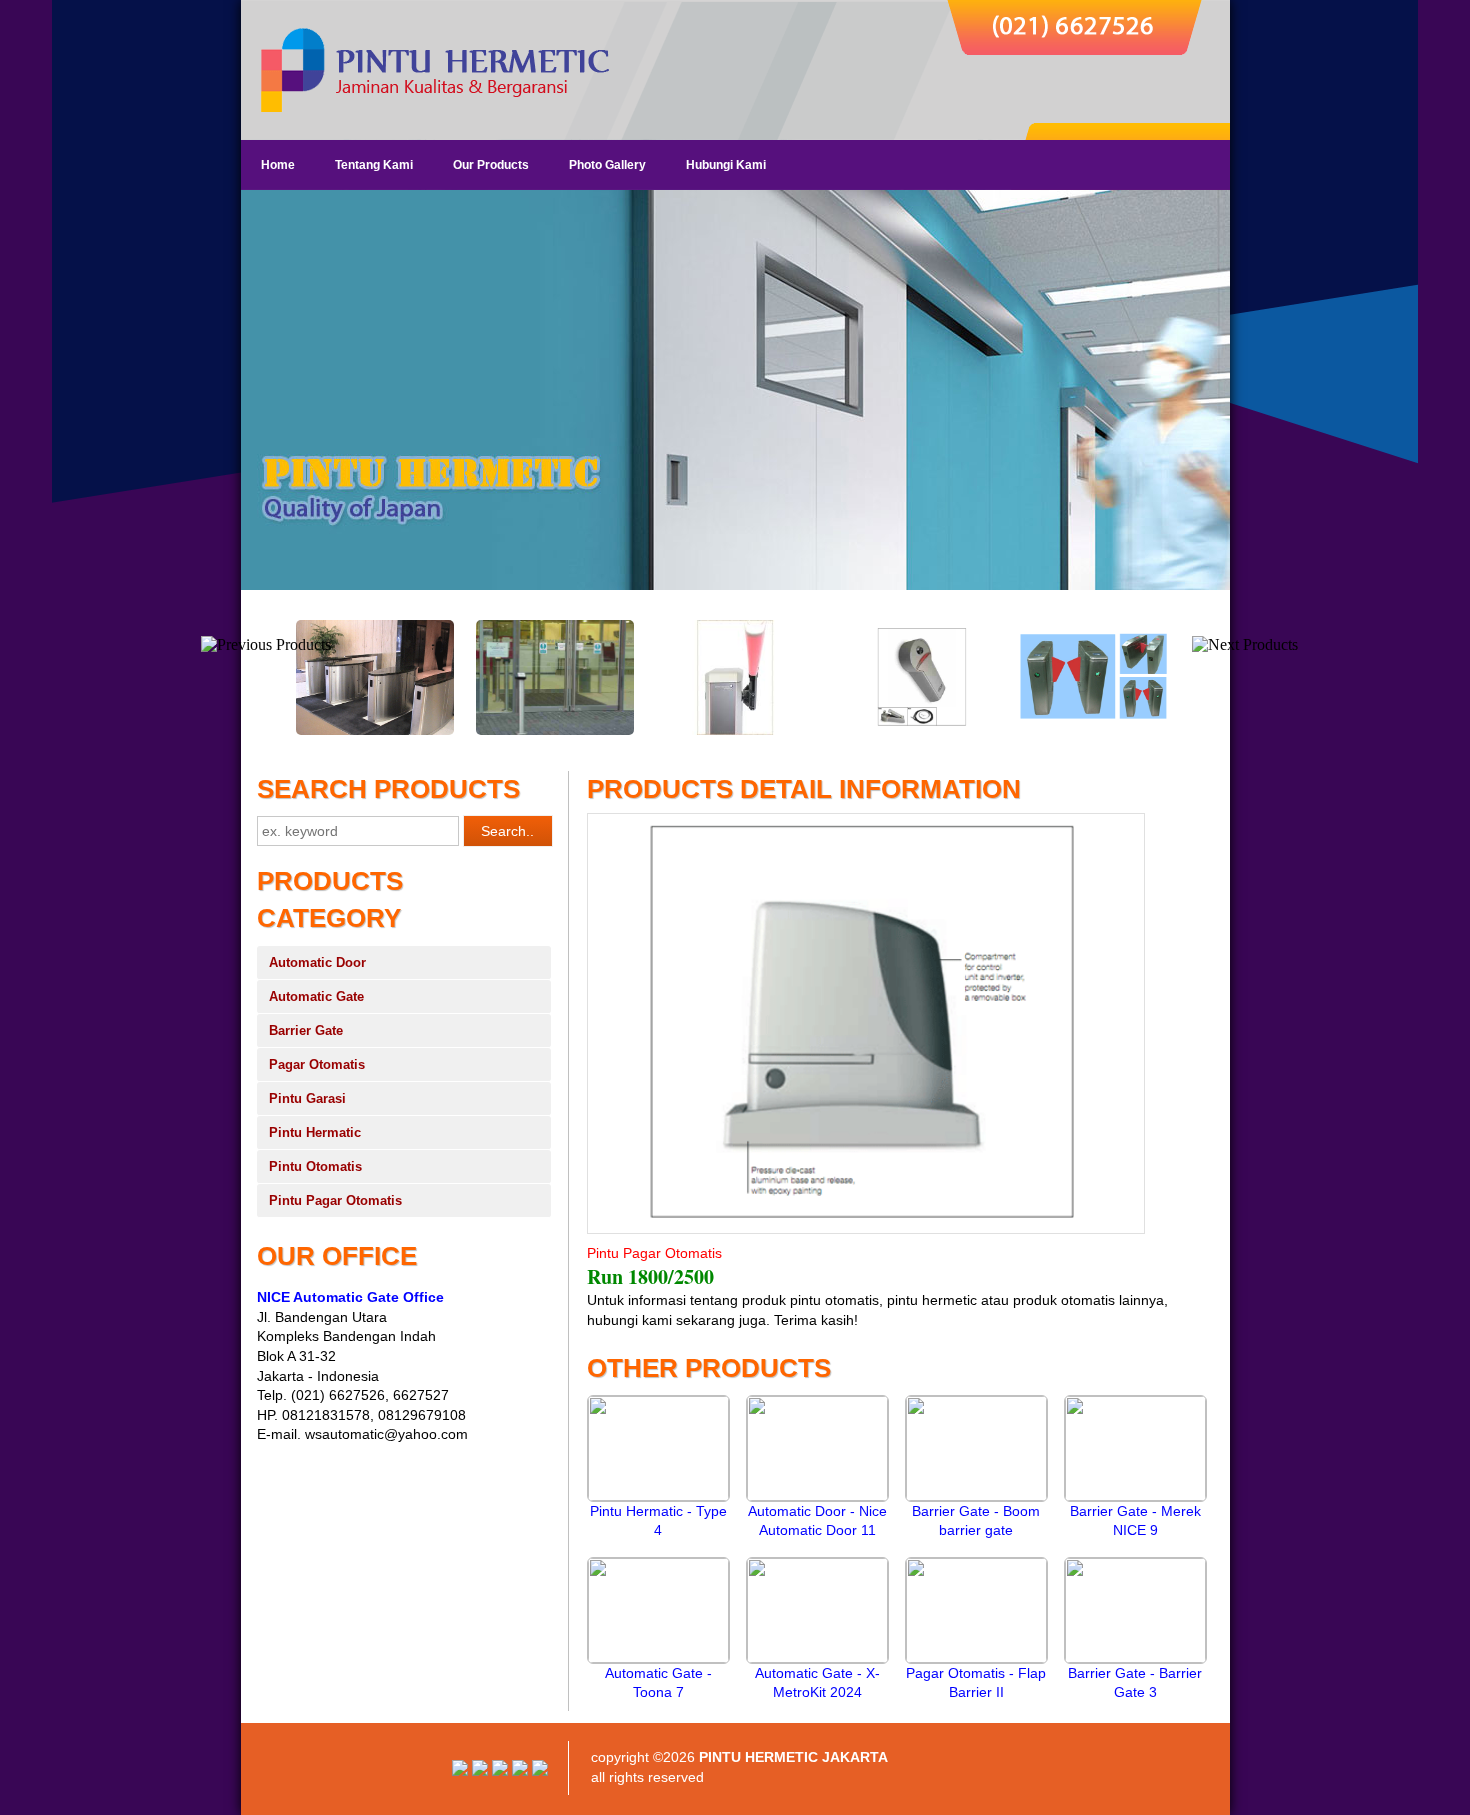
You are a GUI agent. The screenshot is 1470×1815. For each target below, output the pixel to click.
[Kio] (915, 731)
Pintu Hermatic (315, 1132)
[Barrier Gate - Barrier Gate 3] (1135, 1658)
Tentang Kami (374, 165)
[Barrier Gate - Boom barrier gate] (976, 1496)
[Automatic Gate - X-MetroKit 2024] (817, 1658)
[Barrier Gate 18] (735, 731)
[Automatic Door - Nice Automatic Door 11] (817, 1496)
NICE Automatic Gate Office (350, 1297)
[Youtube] (480, 1771)
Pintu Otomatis (315, 1166)
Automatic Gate (316, 996)
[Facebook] (540, 1771)
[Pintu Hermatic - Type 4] (658, 1496)
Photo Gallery (607, 165)
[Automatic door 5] (555, 731)
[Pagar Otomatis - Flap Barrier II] (976, 1658)
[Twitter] (520, 1771)
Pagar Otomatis (317, 1064)
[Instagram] (460, 1771)
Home (278, 165)
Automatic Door (317, 962)
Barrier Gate (306, 1030)
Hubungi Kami (726, 165)
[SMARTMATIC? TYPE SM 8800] (1095, 731)
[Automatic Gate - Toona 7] (658, 1658)
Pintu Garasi (307, 1098)
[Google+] (500, 1771)
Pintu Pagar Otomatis (335, 1200)
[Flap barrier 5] (375, 731)
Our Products (491, 165)
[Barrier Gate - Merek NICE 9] (1135, 1496)
